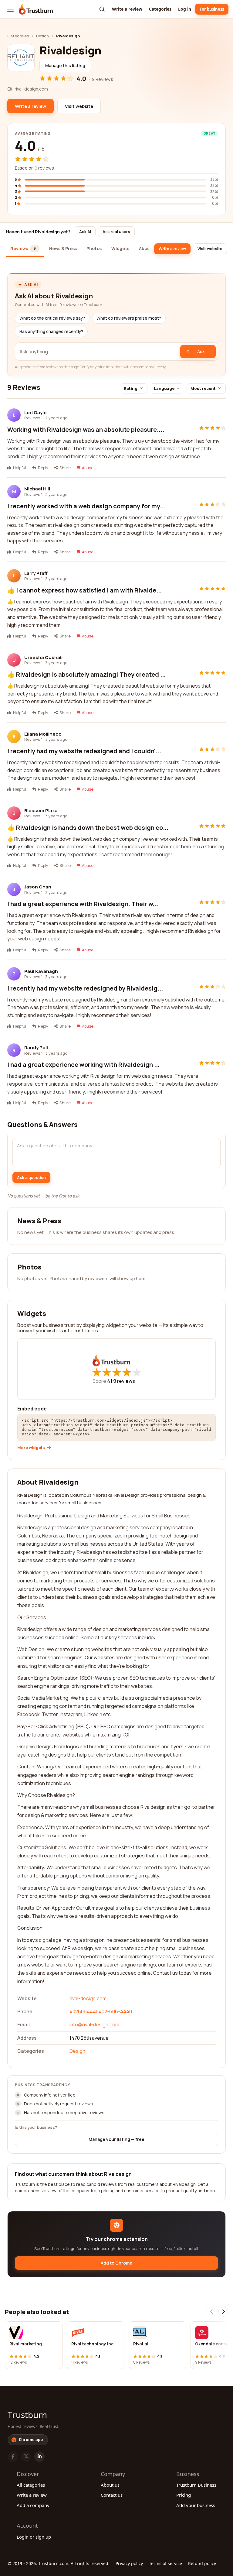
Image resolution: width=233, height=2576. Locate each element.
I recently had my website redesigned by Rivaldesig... (85, 988)
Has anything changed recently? (51, 331)
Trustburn (27, 2415)
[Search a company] (102, 9)
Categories (160, 9)
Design (42, 36)
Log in (185, 9)
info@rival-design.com (94, 2025)
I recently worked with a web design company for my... (86, 506)
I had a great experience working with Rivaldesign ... (83, 1065)
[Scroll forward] (223, 2312)
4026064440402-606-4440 (101, 2011)
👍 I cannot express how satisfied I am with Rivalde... (84, 590)
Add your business (196, 2505)
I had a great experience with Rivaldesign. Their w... (83, 904)
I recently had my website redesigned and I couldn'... (84, 751)
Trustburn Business (196, 2485)
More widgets (31, 1448)
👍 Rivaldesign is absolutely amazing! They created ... (86, 674)
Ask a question (31, 1177)
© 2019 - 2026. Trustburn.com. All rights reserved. (59, 2563)
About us (110, 2485)
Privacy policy (129, 2563)
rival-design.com (88, 1998)
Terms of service (165, 2563)
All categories (31, 2485)
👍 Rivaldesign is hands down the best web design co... (88, 828)
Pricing (184, 2495)
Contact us (112, 2495)
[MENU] (10, 9)
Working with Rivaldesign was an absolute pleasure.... (86, 429)
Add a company (33, 2505)
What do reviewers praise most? (129, 318)
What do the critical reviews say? (52, 318)
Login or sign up (34, 2537)
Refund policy (202, 2563)
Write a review (127, 9)
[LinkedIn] (39, 2457)
